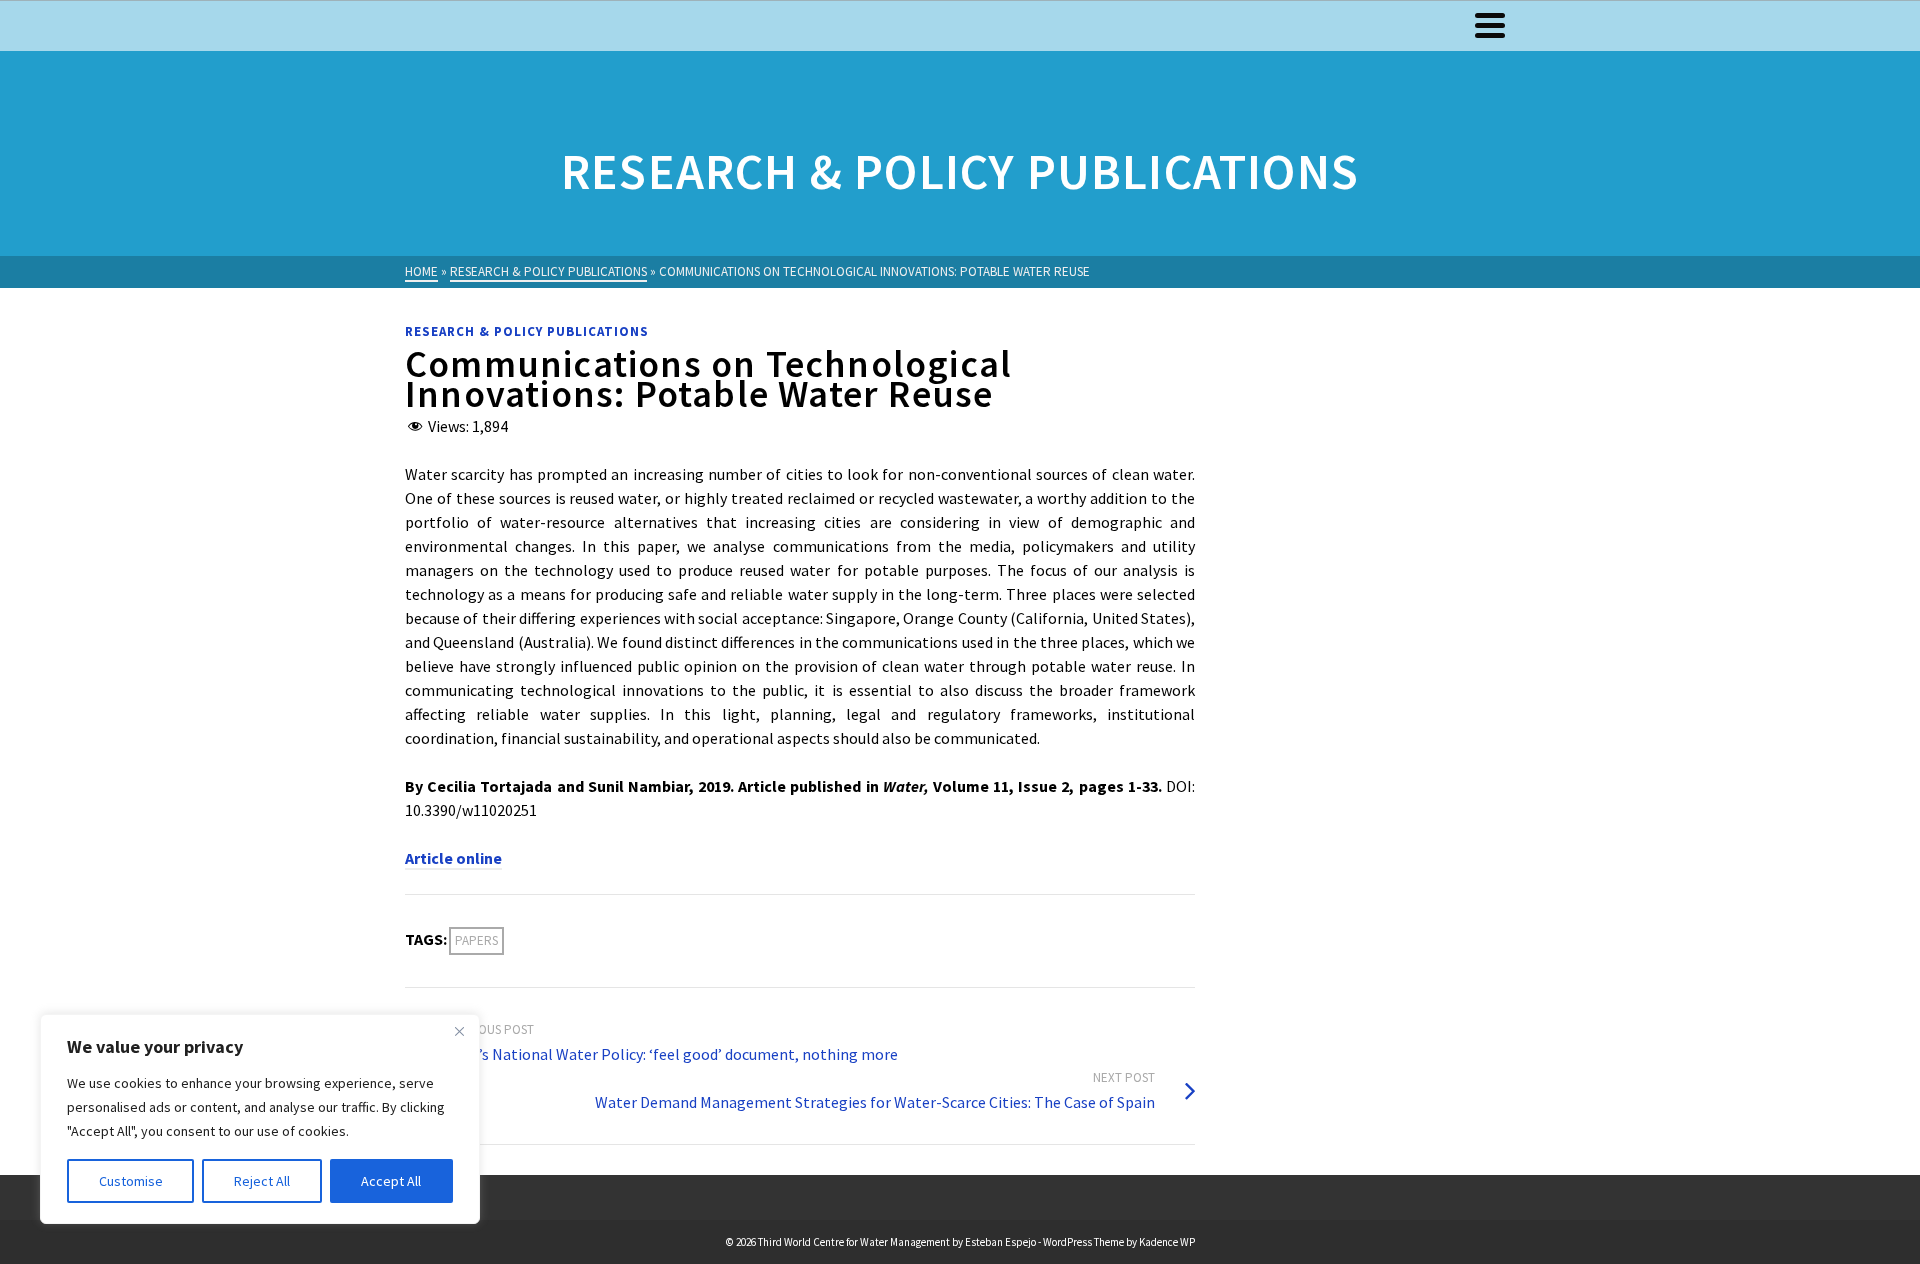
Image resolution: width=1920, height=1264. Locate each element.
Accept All (391, 1181)
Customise (131, 1181)
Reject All (262, 1181)
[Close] (459, 1031)
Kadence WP (1167, 1242)
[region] (260, 1119)
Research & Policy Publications (527, 331)
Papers (476, 940)
